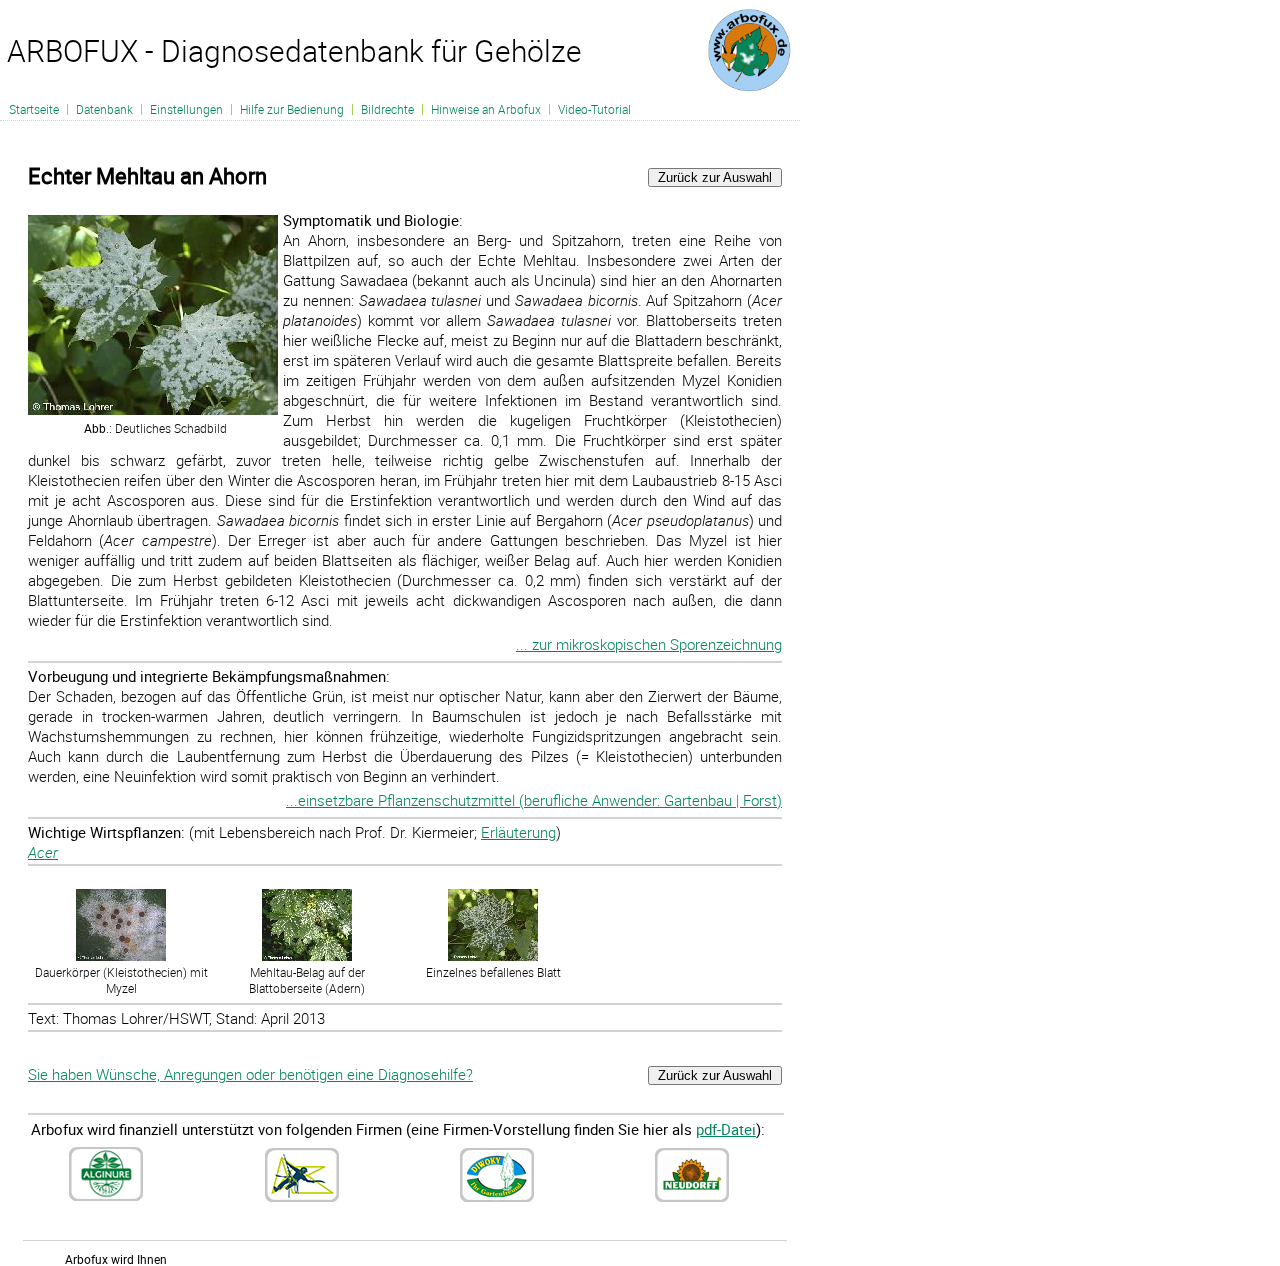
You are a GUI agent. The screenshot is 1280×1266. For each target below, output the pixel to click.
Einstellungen (186, 109)
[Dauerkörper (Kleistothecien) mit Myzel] (121, 956)
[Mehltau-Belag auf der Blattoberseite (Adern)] (307, 956)
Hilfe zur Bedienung (292, 109)
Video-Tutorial (594, 109)
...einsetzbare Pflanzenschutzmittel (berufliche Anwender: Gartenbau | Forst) (534, 800)
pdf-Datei (726, 1129)
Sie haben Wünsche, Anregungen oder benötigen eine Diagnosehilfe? (250, 1074)
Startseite (34, 109)
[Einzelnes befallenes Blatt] (493, 956)
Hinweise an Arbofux (486, 109)
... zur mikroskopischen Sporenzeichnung (649, 644)
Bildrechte (387, 109)
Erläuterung (518, 832)
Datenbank (104, 109)
